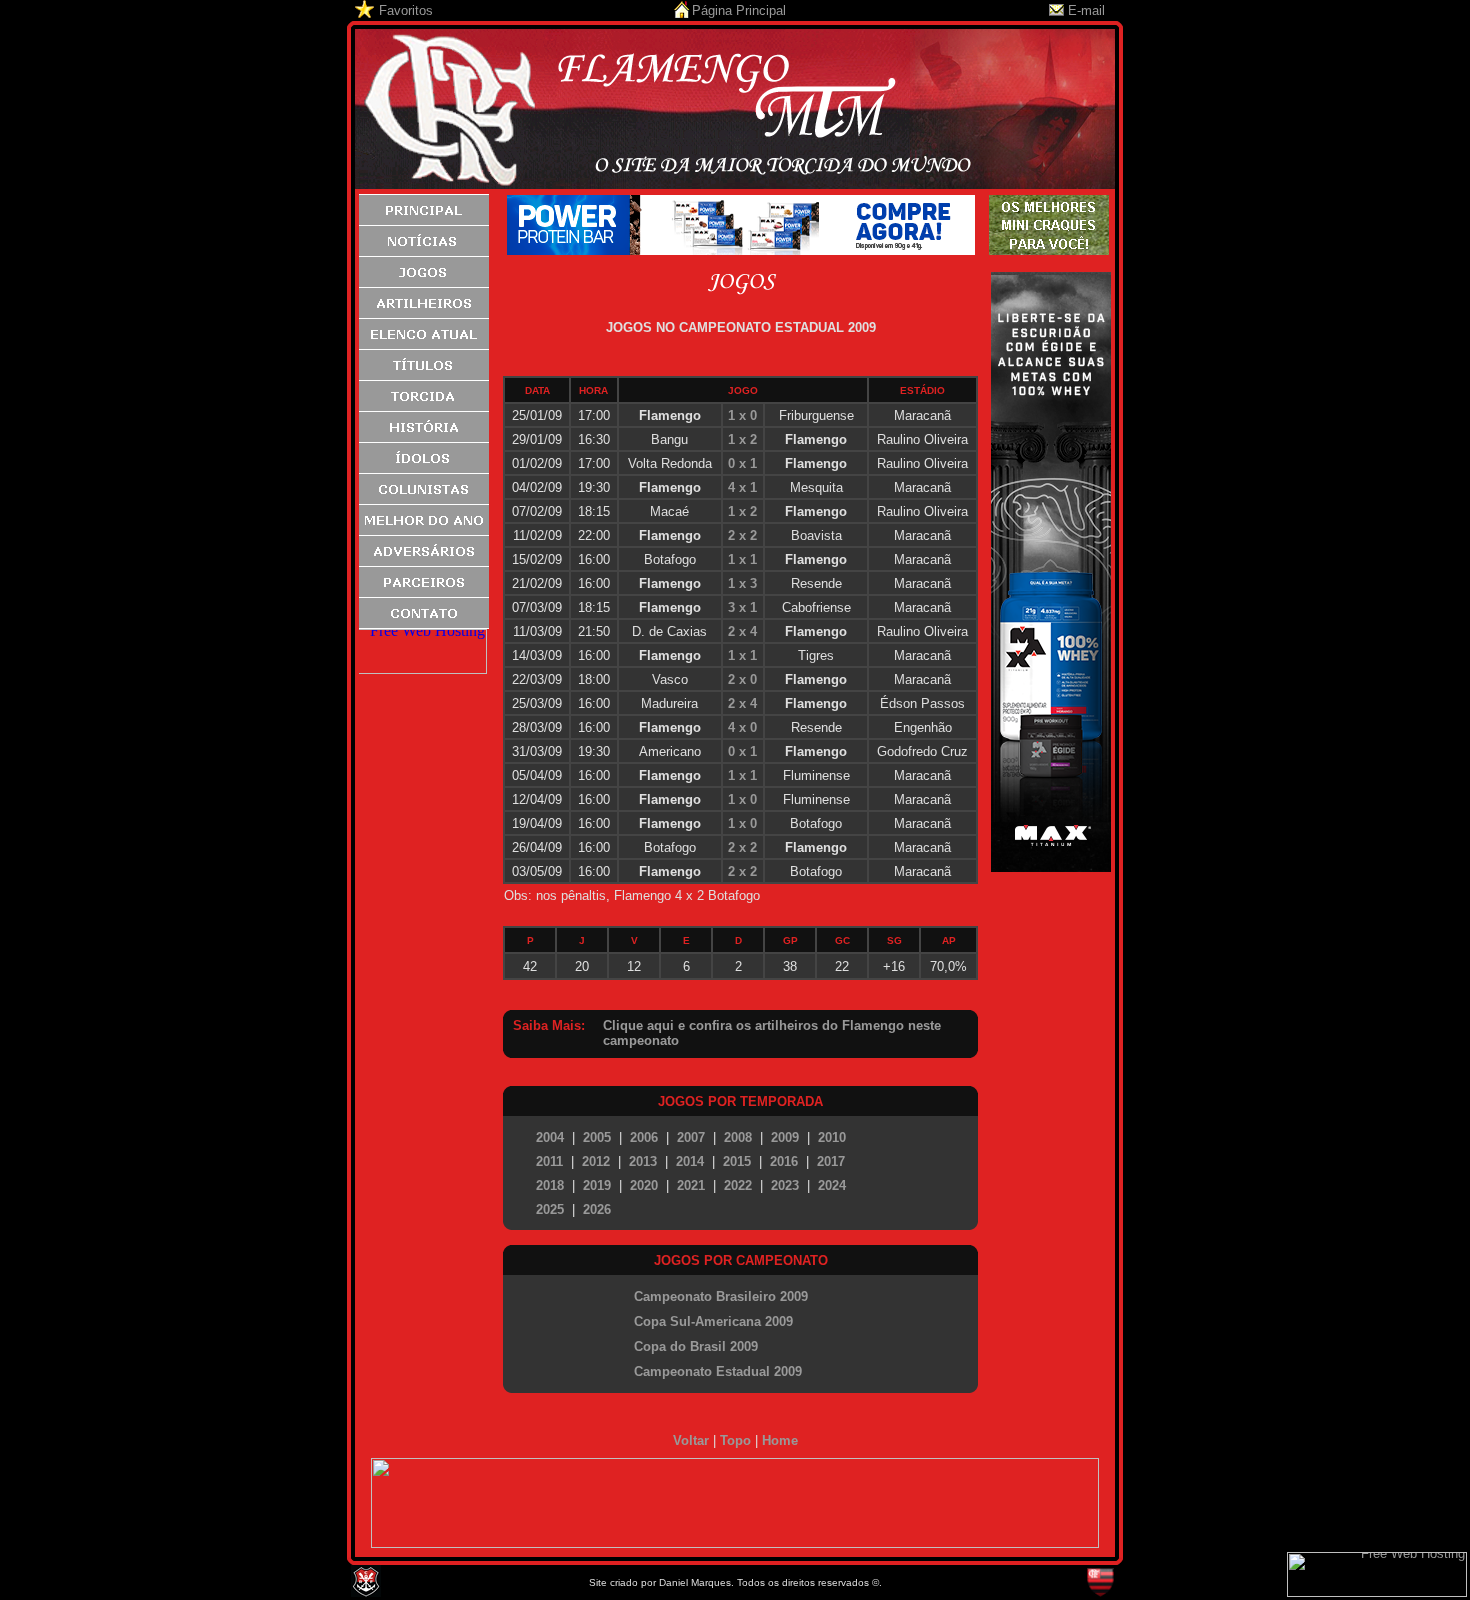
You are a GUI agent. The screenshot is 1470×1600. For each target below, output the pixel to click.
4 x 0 (742, 727)
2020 (644, 1185)
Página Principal (739, 10)
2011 (549, 1161)
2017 (831, 1161)
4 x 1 (742, 487)
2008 (738, 1137)
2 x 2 (742, 535)
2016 (784, 1161)
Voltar (691, 1440)
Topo (735, 1440)
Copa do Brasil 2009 (696, 1346)
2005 (597, 1137)
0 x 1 (742, 463)
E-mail (1086, 10)
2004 (550, 1137)
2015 (737, 1161)
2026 (597, 1209)
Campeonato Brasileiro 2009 (721, 1296)
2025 (550, 1209)
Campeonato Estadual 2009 (718, 1371)
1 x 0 (742, 415)
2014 (690, 1161)
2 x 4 (742, 631)
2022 (738, 1185)
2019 (597, 1185)
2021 (691, 1185)
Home (780, 1440)
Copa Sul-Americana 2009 (713, 1321)
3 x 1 (742, 607)
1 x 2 (742, 439)
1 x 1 (742, 559)
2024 (832, 1185)
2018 (550, 1185)
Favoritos (406, 10)
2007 (691, 1137)
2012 (596, 1161)
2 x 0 (742, 679)
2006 (644, 1137)
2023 (785, 1185)
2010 (832, 1137)
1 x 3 (742, 583)
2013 (643, 1161)
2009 (785, 1137)
